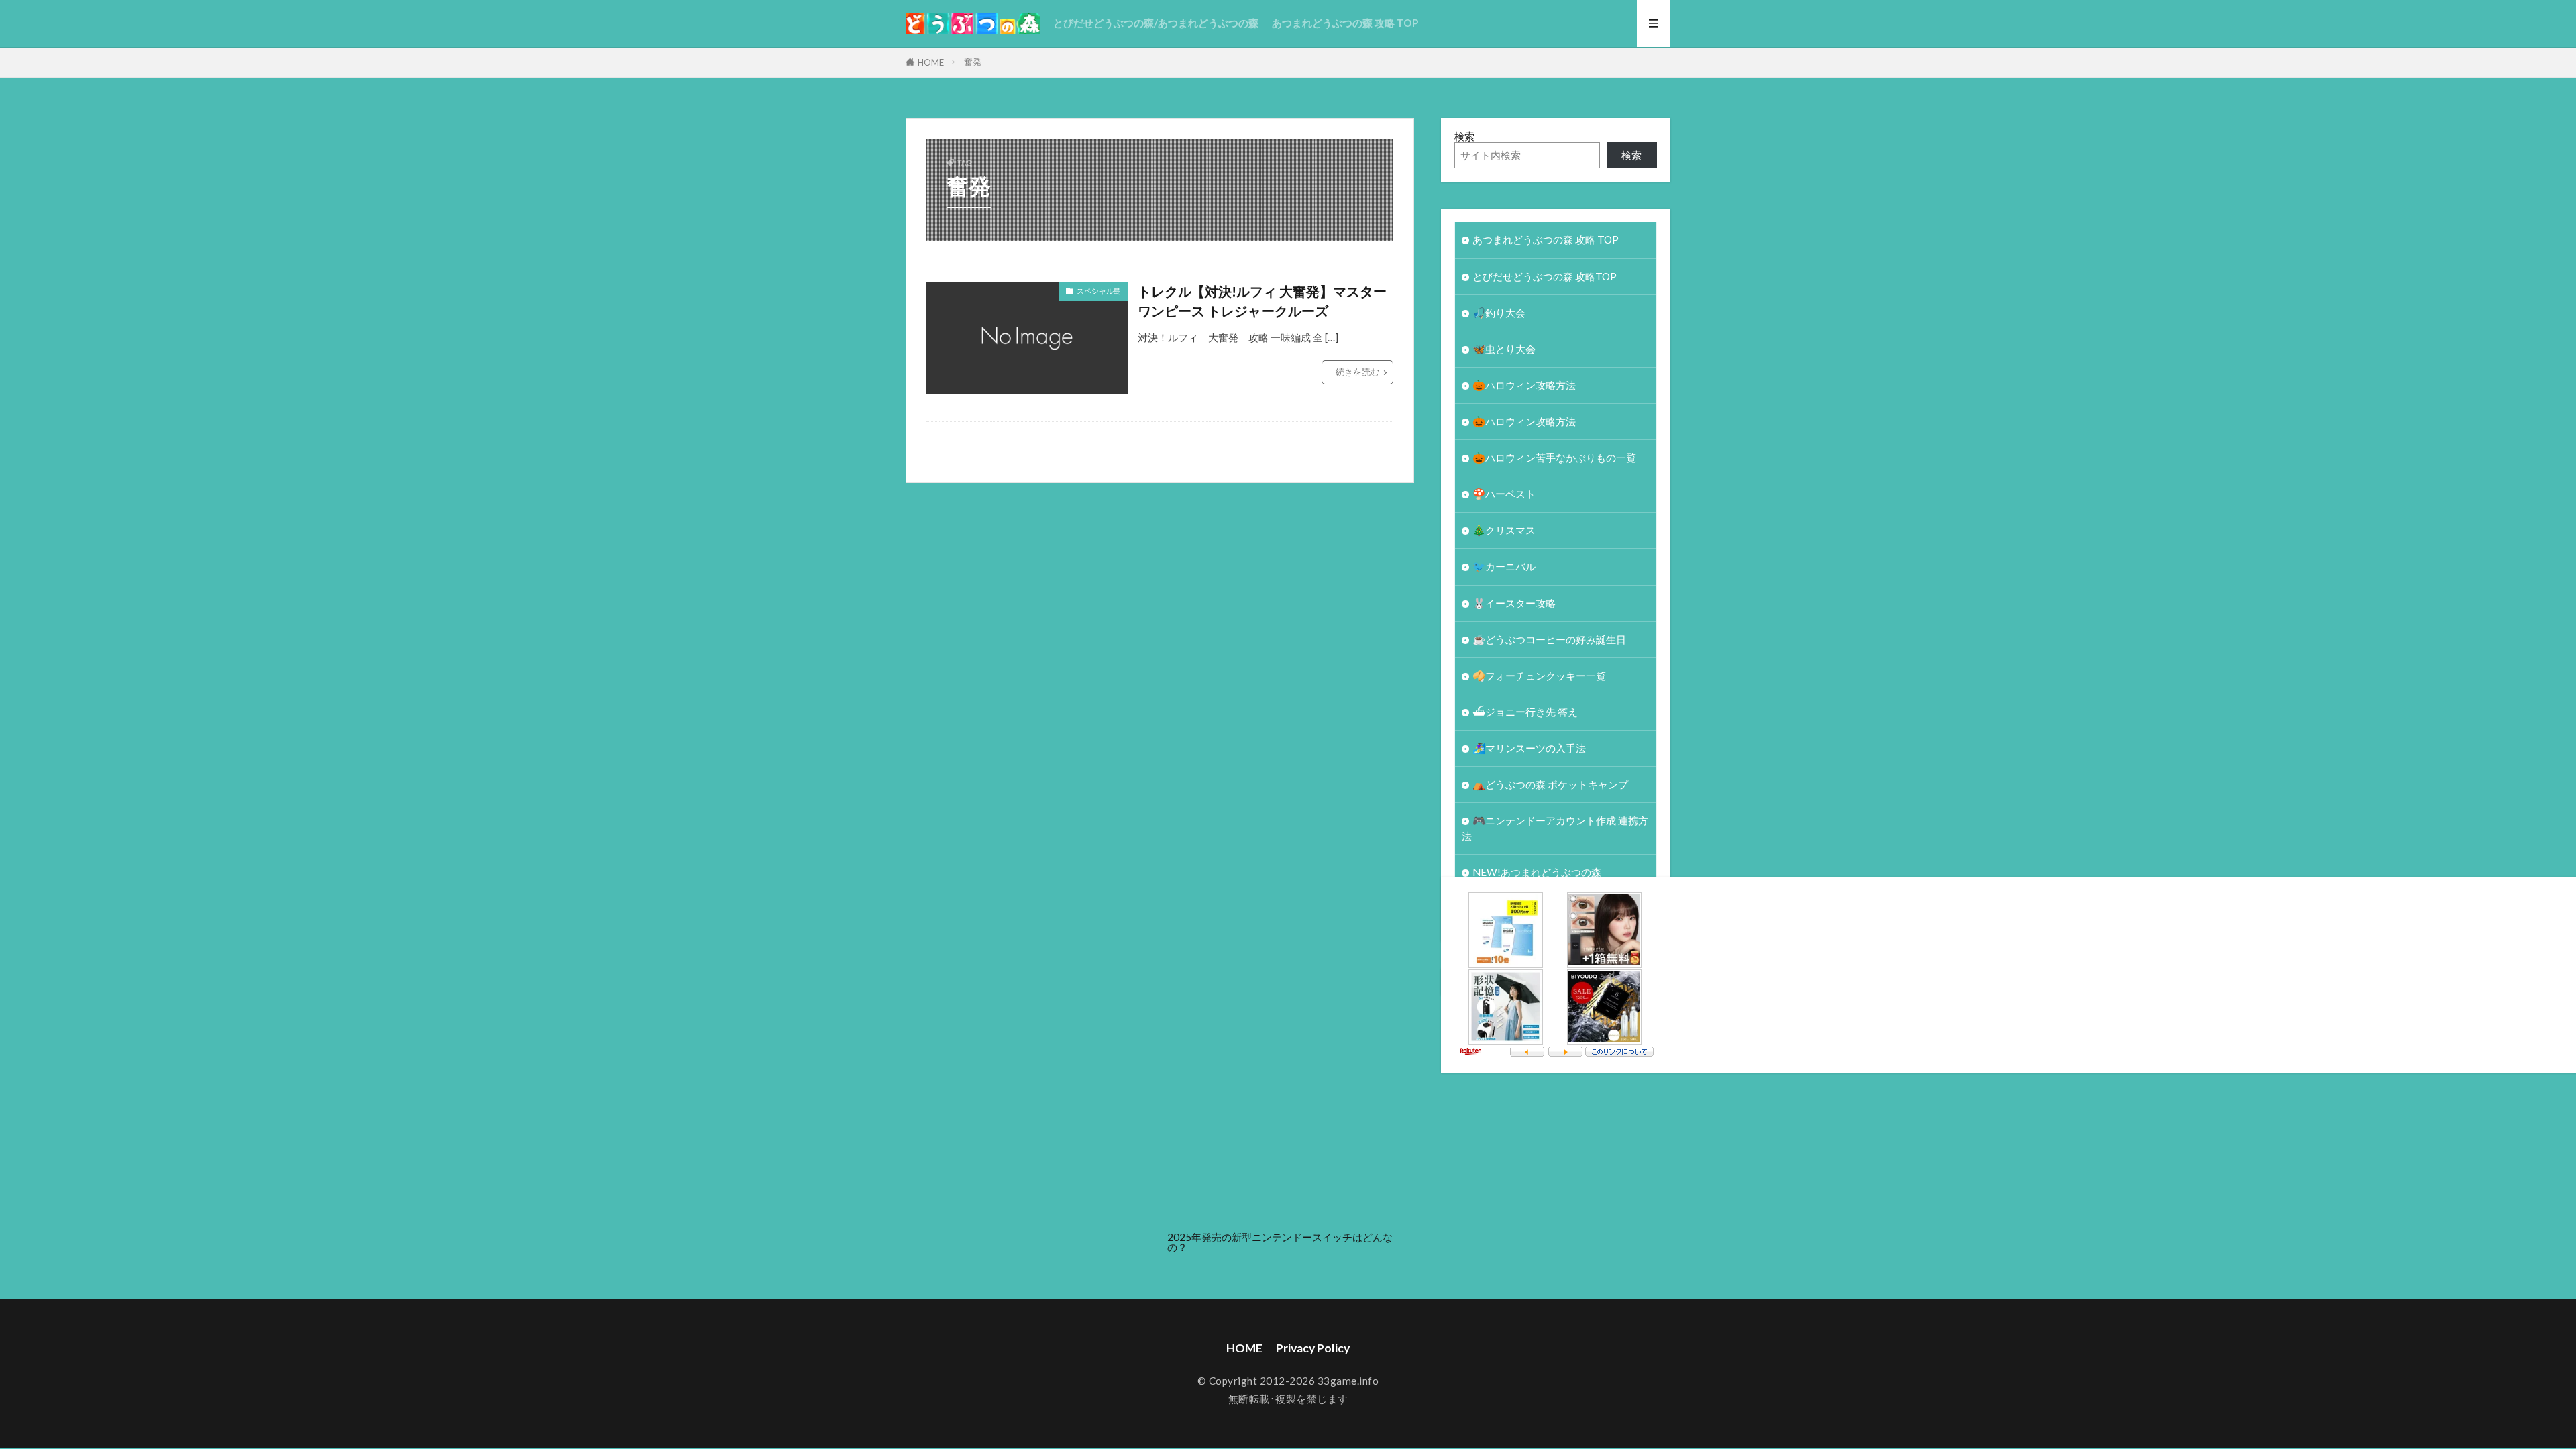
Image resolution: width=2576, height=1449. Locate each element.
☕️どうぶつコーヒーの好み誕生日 (1549, 639)
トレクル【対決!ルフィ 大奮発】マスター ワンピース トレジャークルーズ (1262, 301)
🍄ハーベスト (1504, 494)
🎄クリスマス (1504, 530)
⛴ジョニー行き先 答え (1525, 712)
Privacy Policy (1313, 1348)
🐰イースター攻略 (1514, 603)
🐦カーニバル (1504, 566)
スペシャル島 (1099, 291)
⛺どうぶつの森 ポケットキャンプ (1550, 784)
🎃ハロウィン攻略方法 (1524, 385)
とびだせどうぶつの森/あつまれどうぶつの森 (1156, 23)
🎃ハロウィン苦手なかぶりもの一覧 (1554, 458)
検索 (1464, 136)
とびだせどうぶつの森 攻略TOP (1545, 276)
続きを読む (1357, 372)
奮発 (973, 62)
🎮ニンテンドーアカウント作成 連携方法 (1555, 828)
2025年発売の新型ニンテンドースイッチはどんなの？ (1280, 1242)
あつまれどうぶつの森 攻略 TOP (1345, 23)
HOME (931, 62)
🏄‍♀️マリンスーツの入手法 (1529, 748)
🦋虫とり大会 (1504, 349)
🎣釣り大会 (1499, 313)
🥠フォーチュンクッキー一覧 (1539, 676)
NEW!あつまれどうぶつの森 (1537, 872)
